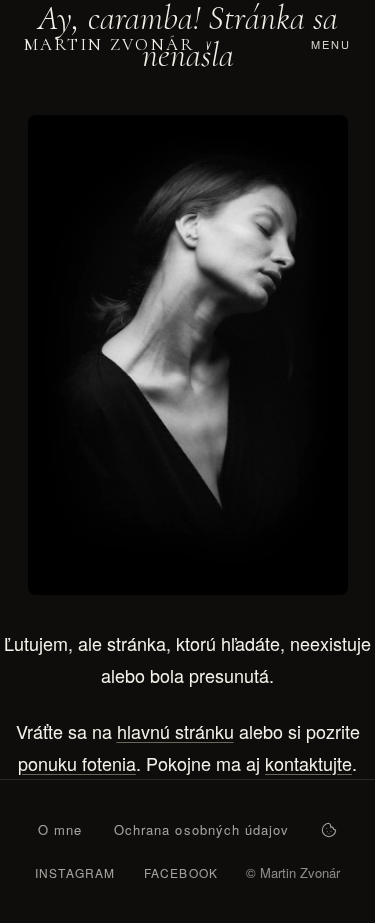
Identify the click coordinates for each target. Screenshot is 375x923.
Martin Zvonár (109, 44)
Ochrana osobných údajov (201, 829)
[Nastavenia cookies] (329, 830)
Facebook (181, 872)
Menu (331, 44)
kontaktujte (308, 763)
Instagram (75, 872)
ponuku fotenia (77, 763)
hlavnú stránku (175, 731)
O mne (60, 829)
